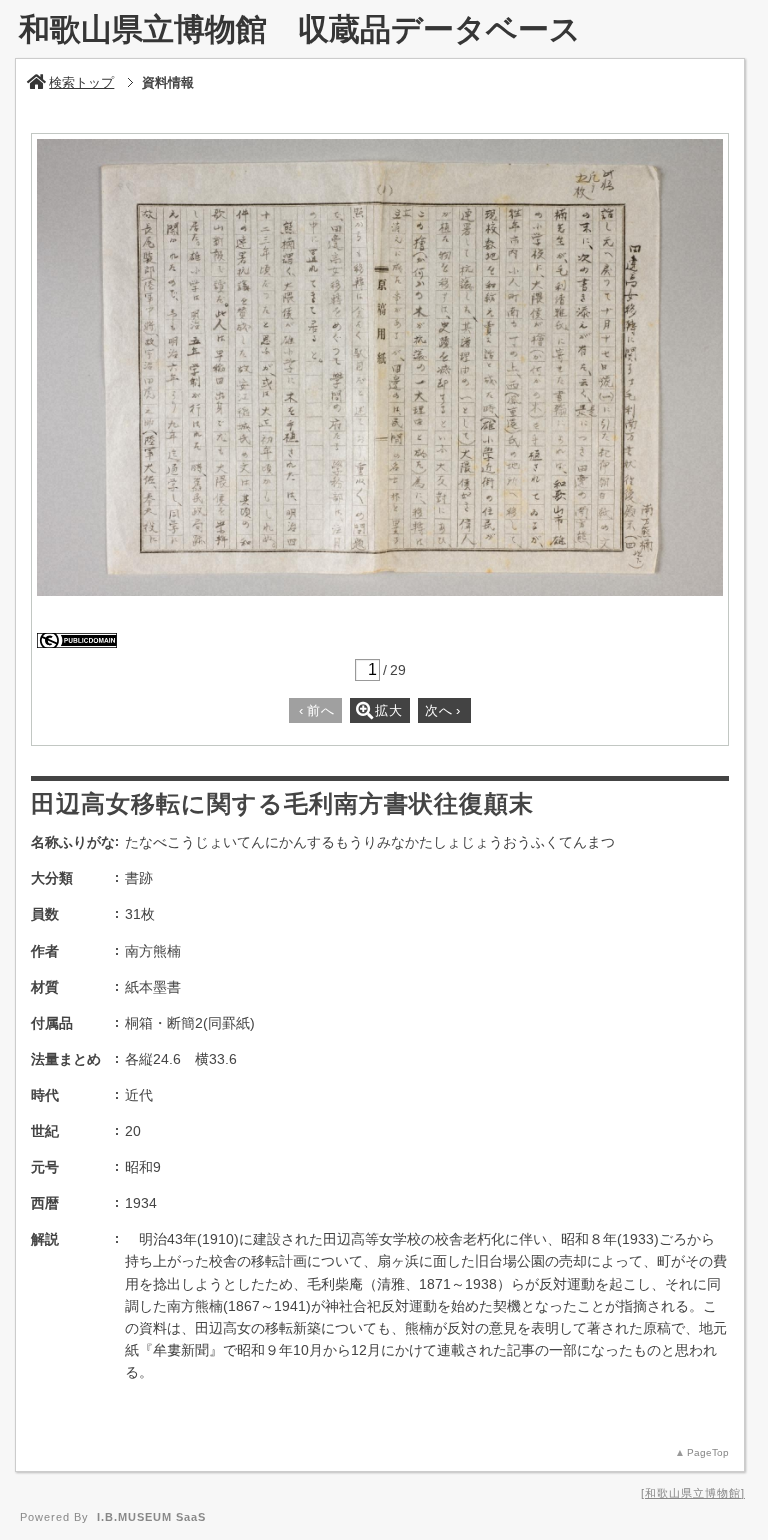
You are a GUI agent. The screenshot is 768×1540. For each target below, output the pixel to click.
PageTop (708, 1452)
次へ (443, 710)
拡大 (389, 710)
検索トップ (81, 82)
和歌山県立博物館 (693, 1493)
